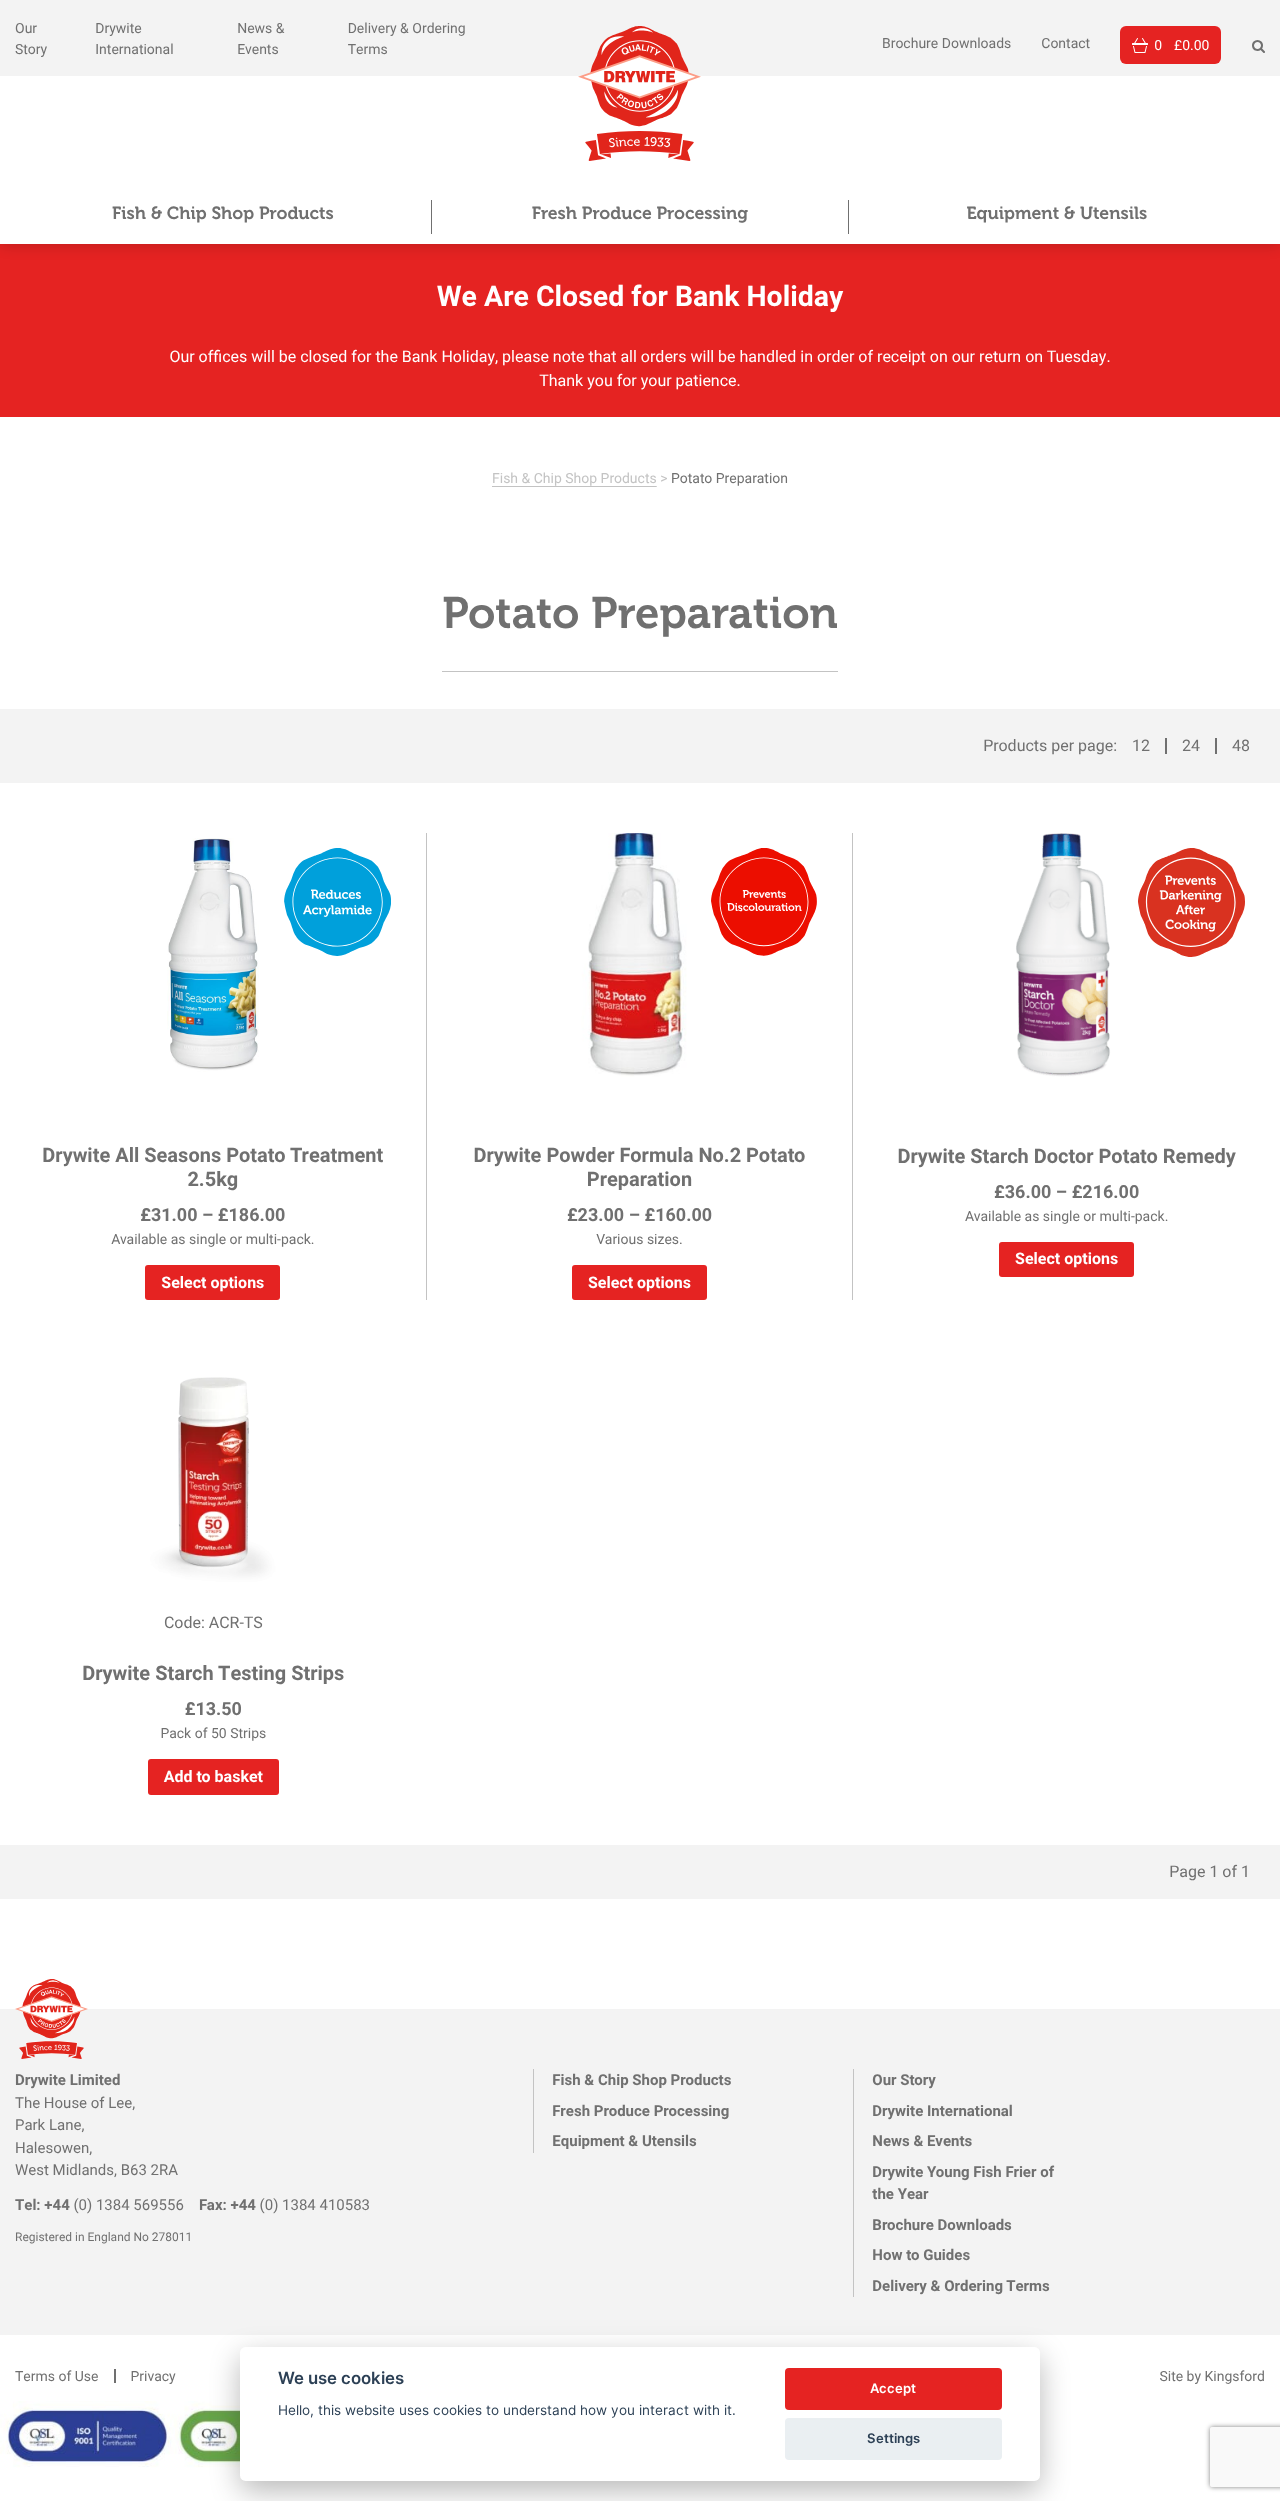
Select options (212, 1282)
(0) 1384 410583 (284, 2205)
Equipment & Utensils (1056, 213)
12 (1141, 746)
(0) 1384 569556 (99, 2205)
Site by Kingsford (1212, 2375)
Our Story (904, 2080)
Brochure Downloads (946, 42)
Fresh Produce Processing (640, 213)
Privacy (153, 2375)
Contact (1065, 42)
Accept (893, 2388)
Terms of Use (57, 2375)
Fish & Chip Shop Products (223, 213)
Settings (893, 2438)
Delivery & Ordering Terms (960, 2286)
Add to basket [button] (213, 1776)
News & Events (922, 2141)
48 (1241, 746)
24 (1191, 746)
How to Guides (921, 2255)
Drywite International (942, 2111)
